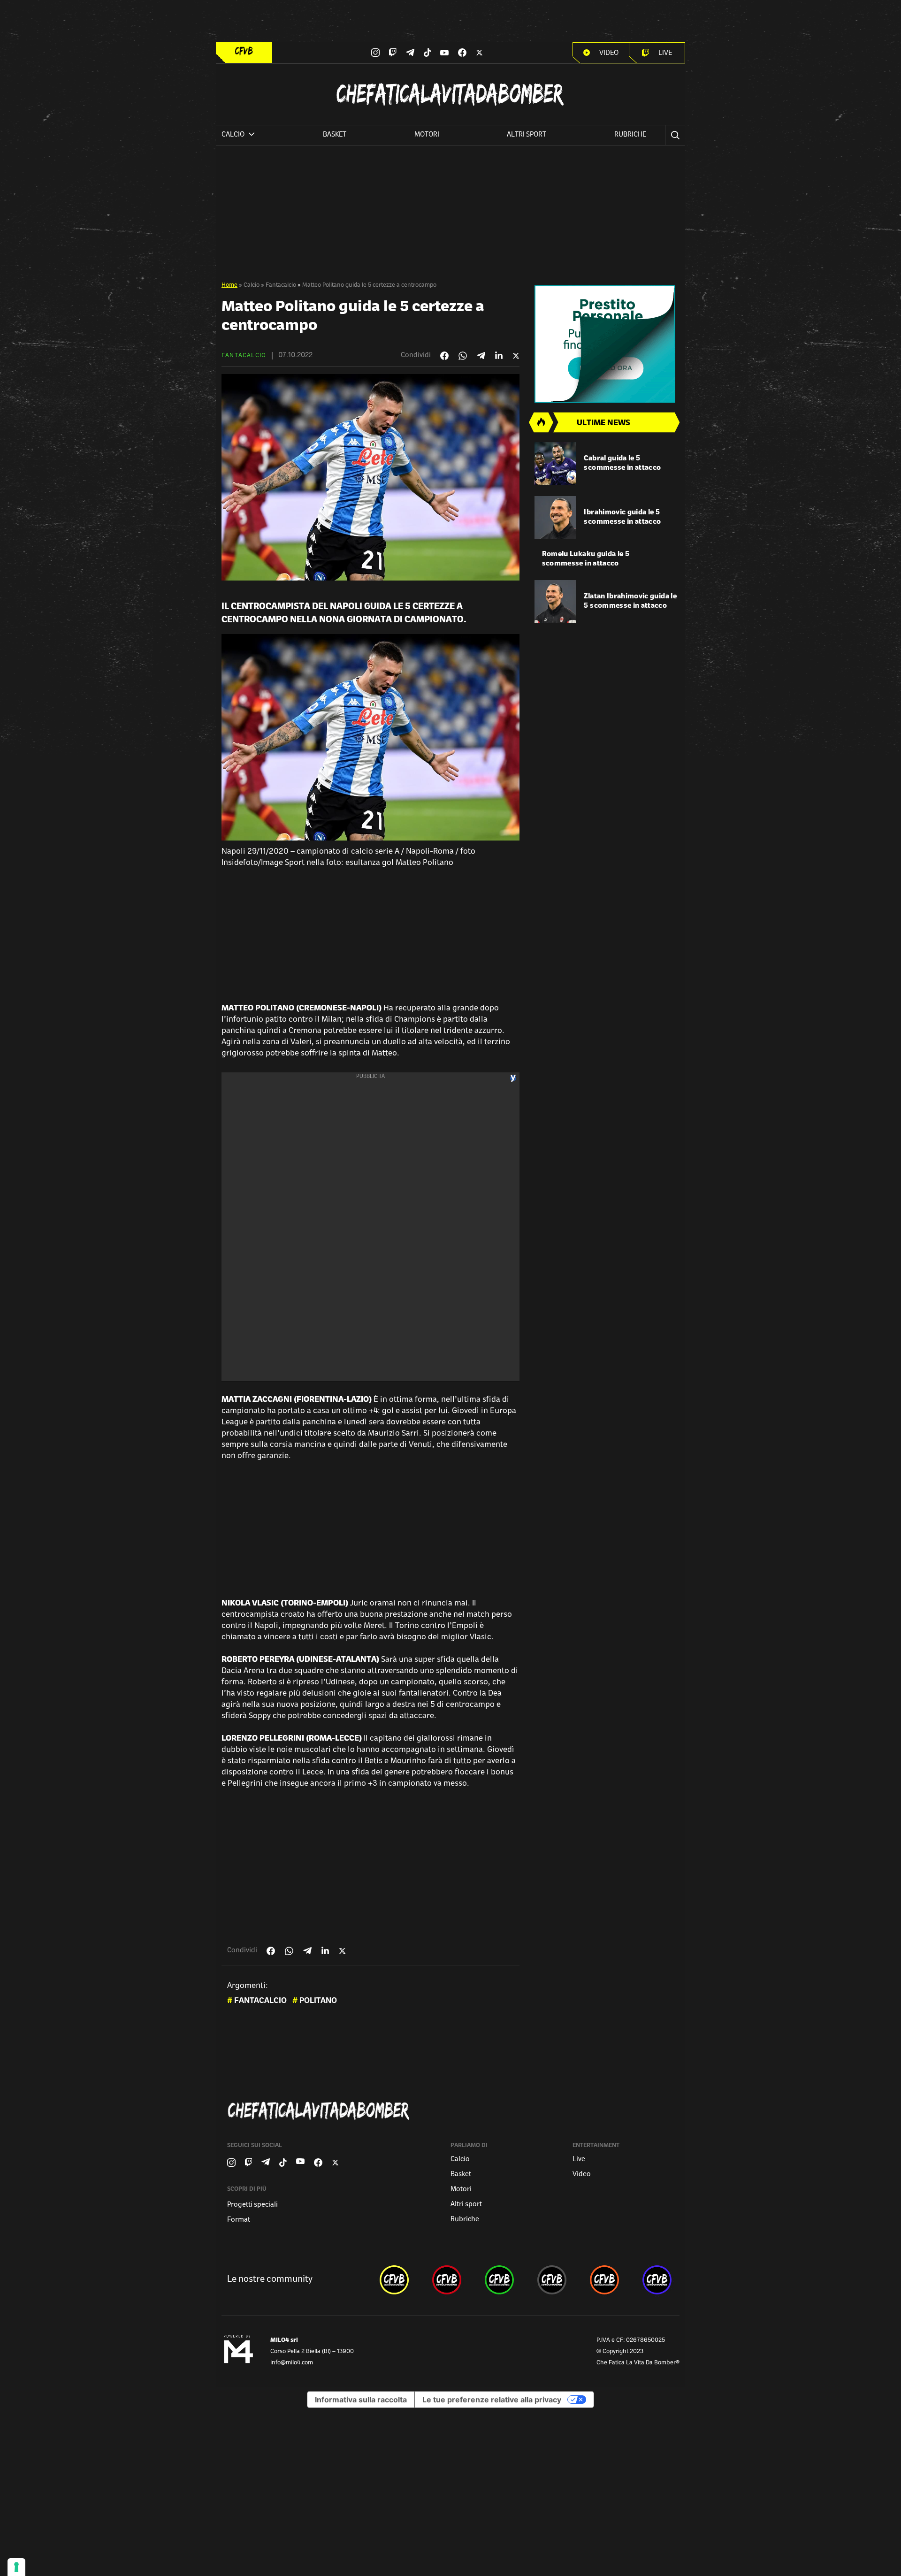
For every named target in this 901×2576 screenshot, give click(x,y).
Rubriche (630, 135)
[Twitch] (393, 53)
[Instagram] (375, 53)
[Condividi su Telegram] (481, 355)
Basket (335, 135)
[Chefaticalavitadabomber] (452, 2111)
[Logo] (244, 51)
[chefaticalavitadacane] (657, 2280)
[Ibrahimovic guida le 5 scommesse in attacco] (556, 517)
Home (229, 285)
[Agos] (607, 344)
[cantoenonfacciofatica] (447, 2280)
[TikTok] (428, 53)
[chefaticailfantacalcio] (499, 2280)
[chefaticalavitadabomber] (394, 2280)
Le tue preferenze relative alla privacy (492, 2400)
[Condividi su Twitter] (516, 356)
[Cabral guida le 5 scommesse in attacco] (556, 463)
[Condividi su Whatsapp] (463, 356)
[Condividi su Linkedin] (499, 356)
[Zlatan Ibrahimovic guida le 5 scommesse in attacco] (556, 601)
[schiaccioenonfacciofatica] (604, 2280)
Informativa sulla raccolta (361, 2400)
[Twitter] (479, 53)
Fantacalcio (281, 285)
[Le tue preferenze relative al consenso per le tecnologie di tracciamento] (16, 2567)
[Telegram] (410, 52)
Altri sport (527, 135)
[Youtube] (444, 53)
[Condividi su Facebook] (444, 356)
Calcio (252, 285)
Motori (427, 135)
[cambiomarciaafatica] (552, 2280)
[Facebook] (462, 53)
